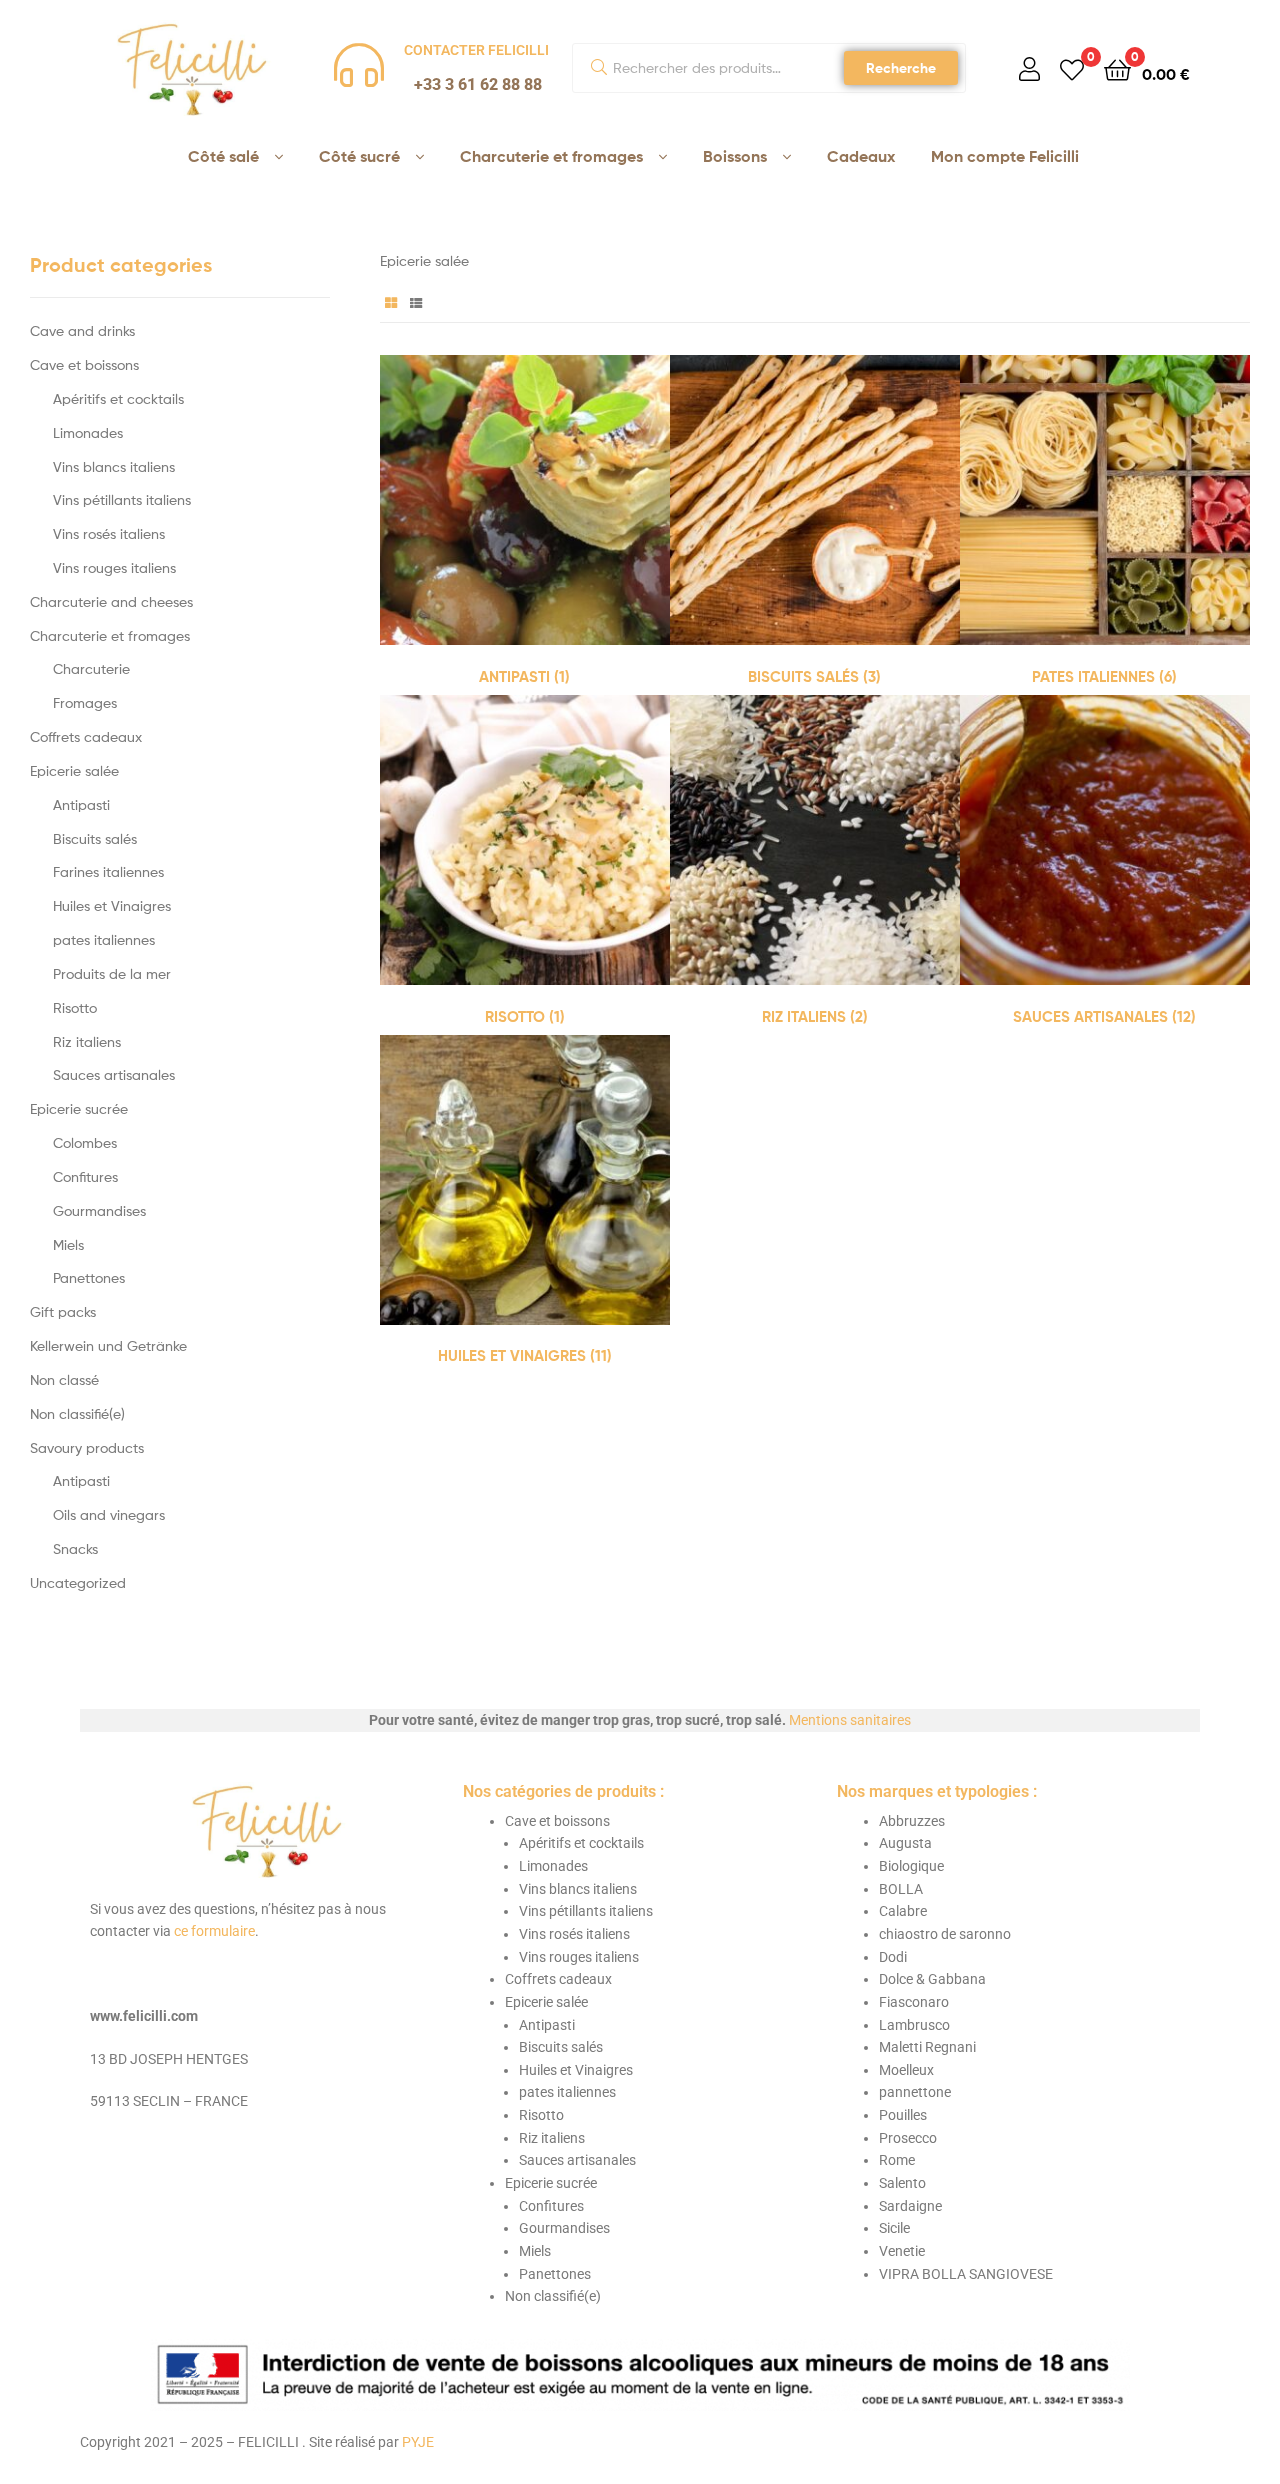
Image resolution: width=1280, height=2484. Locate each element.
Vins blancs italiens (114, 466)
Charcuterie (91, 668)
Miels (68, 1244)
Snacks (75, 1548)
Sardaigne (910, 2206)
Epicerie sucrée (79, 1108)
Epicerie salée (74, 770)
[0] (1072, 68)
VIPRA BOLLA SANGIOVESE (966, 2274)
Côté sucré (359, 156)
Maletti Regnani (927, 2047)
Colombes (85, 1142)
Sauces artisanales (114, 1074)
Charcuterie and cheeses (111, 601)
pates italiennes (104, 939)
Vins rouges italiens (114, 567)
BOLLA (901, 1889)
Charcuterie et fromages (551, 156)
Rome (897, 2160)
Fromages (85, 702)
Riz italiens (87, 1041)
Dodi (893, 1957)
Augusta (905, 1843)
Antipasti (81, 804)
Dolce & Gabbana (932, 1979)
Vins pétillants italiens (122, 499)
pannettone (915, 2092)
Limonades (88, 432)
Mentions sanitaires (850, 1720)
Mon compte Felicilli (1005, 156)
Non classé (64, 1379)
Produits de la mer (112, 973)
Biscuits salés (95, 838)
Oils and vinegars (109, 1514)
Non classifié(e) (77, 1413)
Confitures (85, 1176)
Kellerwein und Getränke (108, 1345)
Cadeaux (861, 156)
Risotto (75, 1007)
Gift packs (63, 1311)
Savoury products (87, 1447)
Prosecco (908, 2138)
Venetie (902, 2251)
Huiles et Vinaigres (112, 905)
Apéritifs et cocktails (118, 398)
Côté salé (223, 156)
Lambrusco (914, 2025)
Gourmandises (99, 1210)
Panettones (89, 1277)
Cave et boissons (84, 364)
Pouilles (903, 2115)
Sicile (894, 2228)
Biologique (911, 1866)
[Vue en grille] (391, 301)
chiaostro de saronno (945, 1934)
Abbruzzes (912, 1821)
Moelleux (906, 2070)
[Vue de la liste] (416, 301)
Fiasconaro (914, 2002)
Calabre (903, 1911)
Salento (902, 2183)
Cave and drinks (82, 330)
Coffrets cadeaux (86, 736)
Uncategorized (78, 1582)
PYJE (418, 2442)
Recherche (901, 68)
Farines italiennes (108, 871)
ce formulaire (214, 1931)
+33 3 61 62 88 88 (478, 84)
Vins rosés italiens (109, 533)
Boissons (735, 156)
